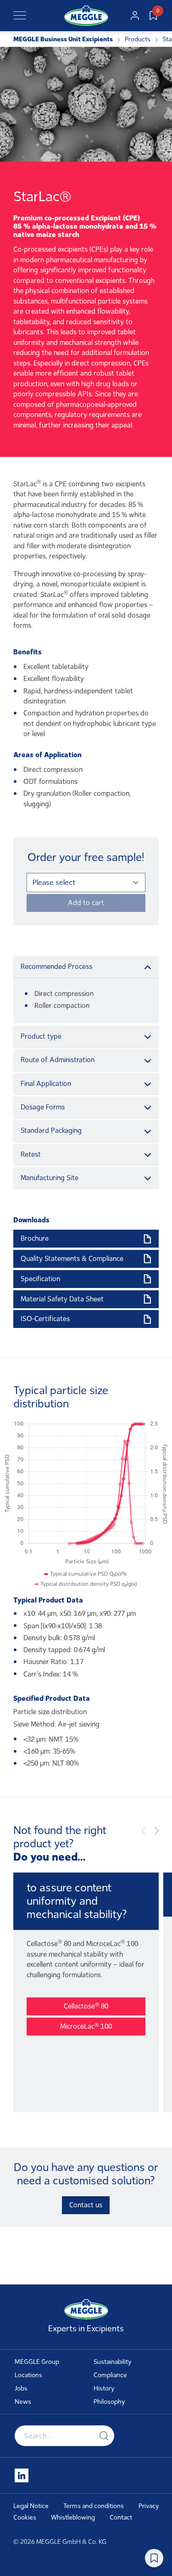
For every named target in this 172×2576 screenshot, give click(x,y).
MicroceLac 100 (86, 2026)
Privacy (149, 2506)
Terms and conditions (94, 2506)
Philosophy (109, 2402)
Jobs (21, 2388)
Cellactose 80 (86, 2006)
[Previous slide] (144, 1831)
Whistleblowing (73, 2517)
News (23, 2402)
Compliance (110, 2375)
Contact (121, 2517)
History (104, 2388)
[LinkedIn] (22, 2475)
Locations (28, 2375)
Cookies (25, 2517)
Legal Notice (31, 2506)
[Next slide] (156, 1831)
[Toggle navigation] (20, 16)
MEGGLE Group (37, 2362)
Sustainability (113, 2362)
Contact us (86, 2205)
